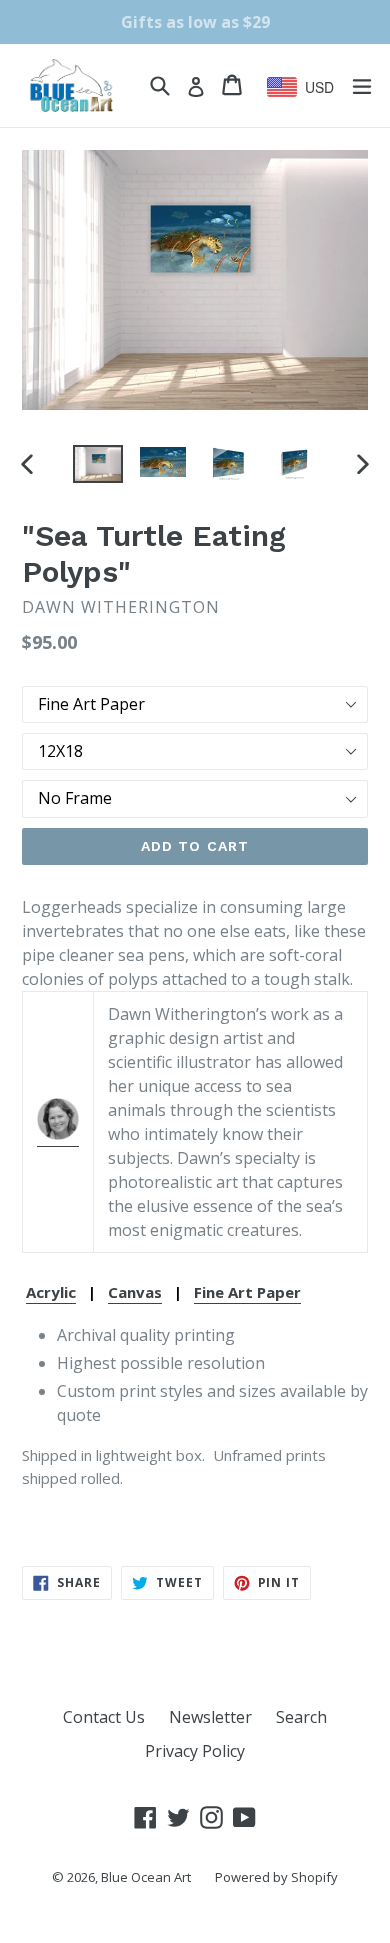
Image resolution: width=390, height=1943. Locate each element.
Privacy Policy (195, 1751)
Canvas (135, 1292)
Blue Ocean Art (146, 1877)
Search (301, 1717)
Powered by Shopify (276, 1877)
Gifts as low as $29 (195, 22)
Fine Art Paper (247, 1292)
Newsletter (210, 1717)
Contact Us (104, 1717)
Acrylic (51, 1292)
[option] (97, 464)
